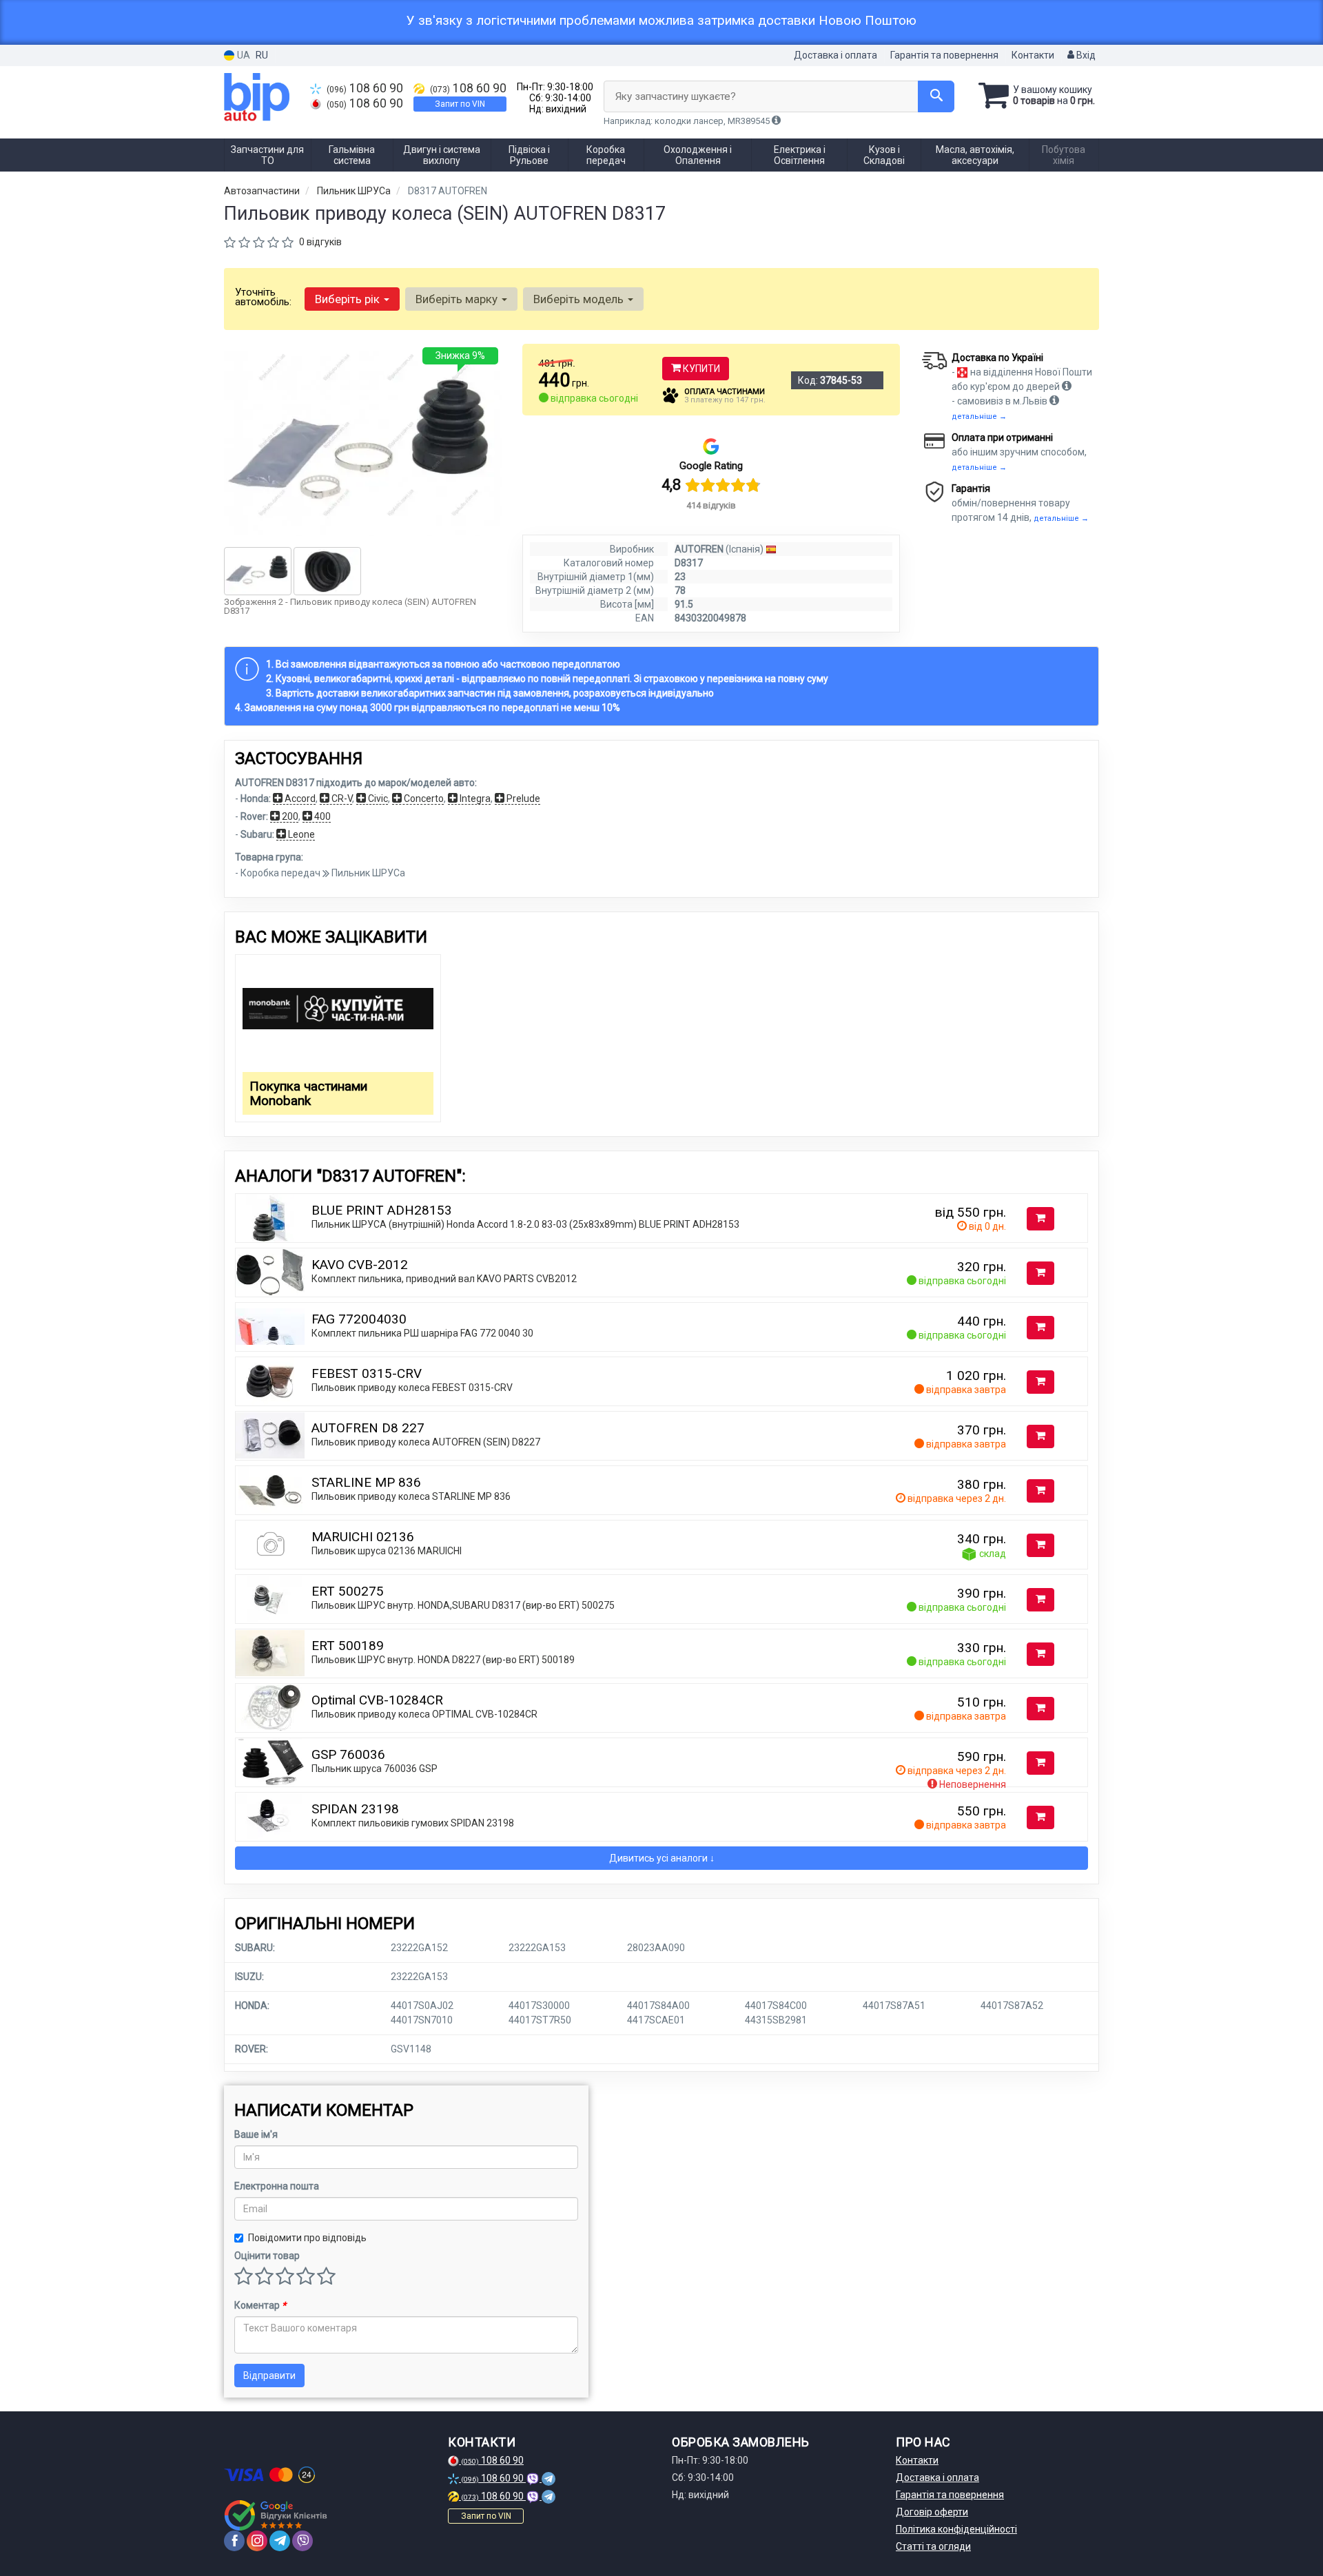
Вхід (1085, 55)
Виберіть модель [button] (580, 299)
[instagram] (257, 2541)
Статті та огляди (933, 2546)
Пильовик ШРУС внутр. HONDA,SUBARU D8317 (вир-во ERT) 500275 (463, 1605)
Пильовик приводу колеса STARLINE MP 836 (411, 1496)
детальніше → (979, 416)
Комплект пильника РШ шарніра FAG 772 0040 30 (422, 1333)
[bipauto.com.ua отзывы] (277, 2515)
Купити (700, 369)
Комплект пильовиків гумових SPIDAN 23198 (413, 1823)
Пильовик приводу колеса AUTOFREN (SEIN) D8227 (426, 1442)
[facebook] (234, 2541)
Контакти (1033, 55)
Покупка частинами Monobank (308, 1093)
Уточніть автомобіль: (263, 297)
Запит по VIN (460, 104)
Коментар (260, 2305)
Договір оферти (932, 2512)
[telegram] (280, 2541)
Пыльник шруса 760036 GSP (375, 1769)
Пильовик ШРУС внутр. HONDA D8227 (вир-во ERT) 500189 (443, 1660)
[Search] (936, 96)
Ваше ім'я (256, 2134)
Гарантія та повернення (944, 55)
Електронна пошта (277, 2186)
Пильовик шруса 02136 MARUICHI (387, 1551)
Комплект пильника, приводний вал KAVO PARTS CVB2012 (444, 1279)
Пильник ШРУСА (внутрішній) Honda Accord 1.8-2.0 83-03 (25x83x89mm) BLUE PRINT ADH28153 (525, 1224)
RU (262, 55)
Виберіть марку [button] (458, 299)
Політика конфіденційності (956, 2529)
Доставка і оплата (835, 55)
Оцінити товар (267, 2256)
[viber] (302, 2541)
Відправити (269, 2376)
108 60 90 (365, 88)
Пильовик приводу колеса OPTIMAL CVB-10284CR (424, 1714)
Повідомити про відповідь (307, 2238)
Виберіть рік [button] (349, 299)
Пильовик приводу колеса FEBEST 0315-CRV (412, 1388)
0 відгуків (320, 242)
